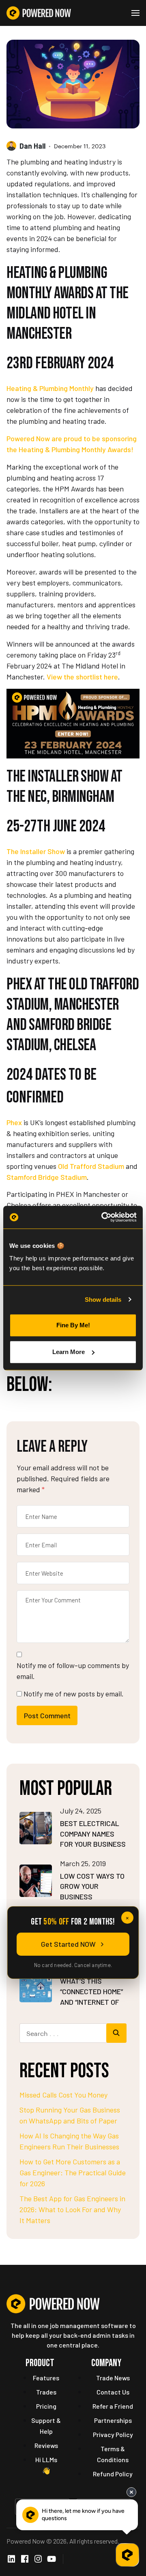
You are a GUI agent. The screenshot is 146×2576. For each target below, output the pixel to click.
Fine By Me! (73, 1325)
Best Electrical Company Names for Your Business (93, 1834)
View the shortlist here (82, 677)
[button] (135, 13)
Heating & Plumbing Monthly (50, 388)
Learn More (69, 1352)
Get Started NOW (68, 1944)
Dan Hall (32, 146)
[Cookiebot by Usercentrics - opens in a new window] (103, 1217)
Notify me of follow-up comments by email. (73, 1671)
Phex (14, 1122)
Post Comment (47, 1715)
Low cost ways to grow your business (92, 1886)
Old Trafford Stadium (91, 1166)
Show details (103, 1300)
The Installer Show (36, 851)
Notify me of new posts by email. (74, 1694)
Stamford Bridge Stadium (47, 1177)
